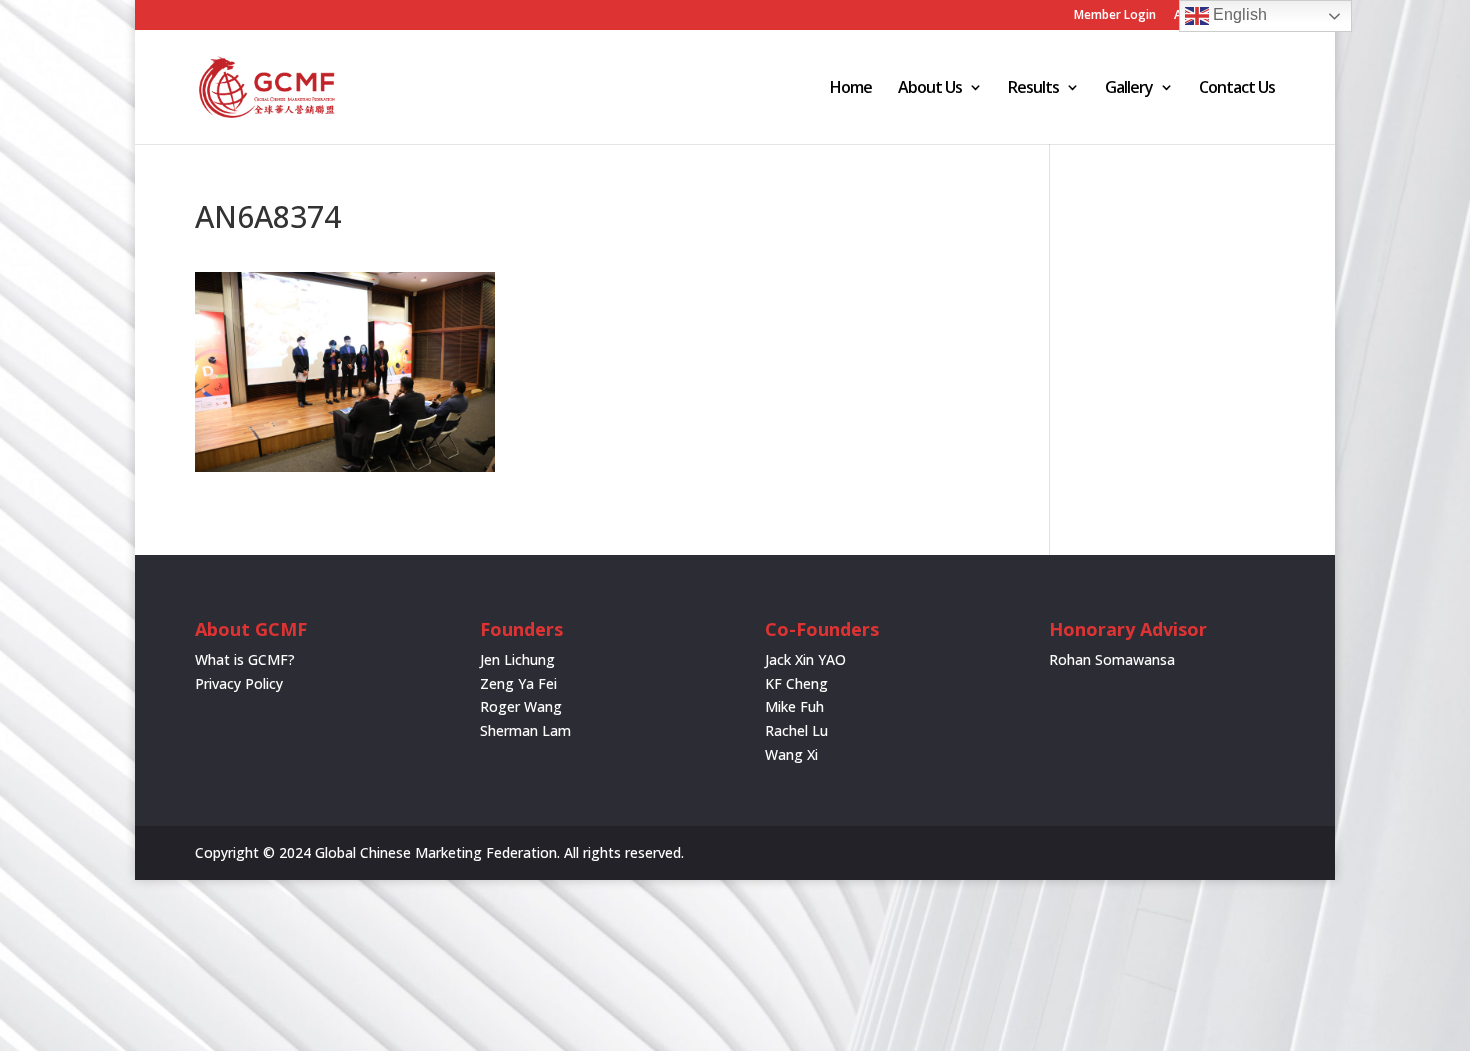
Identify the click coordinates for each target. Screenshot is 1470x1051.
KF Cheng (796, 683)
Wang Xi (791, 754)
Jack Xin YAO (805, 659)
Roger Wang (521, 706)
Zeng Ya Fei (518, 683)
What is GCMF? (245, 659)
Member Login (1115, 16)
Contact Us (1237, 89)
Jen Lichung (517, 659)
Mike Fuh (794, 706)
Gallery (1129, 89)
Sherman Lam (525, 730)
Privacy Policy (239, 683)
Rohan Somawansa (1112, 659)
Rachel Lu (796, 730)
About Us (930, 89)
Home (851, 89)
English (1238, 14)
